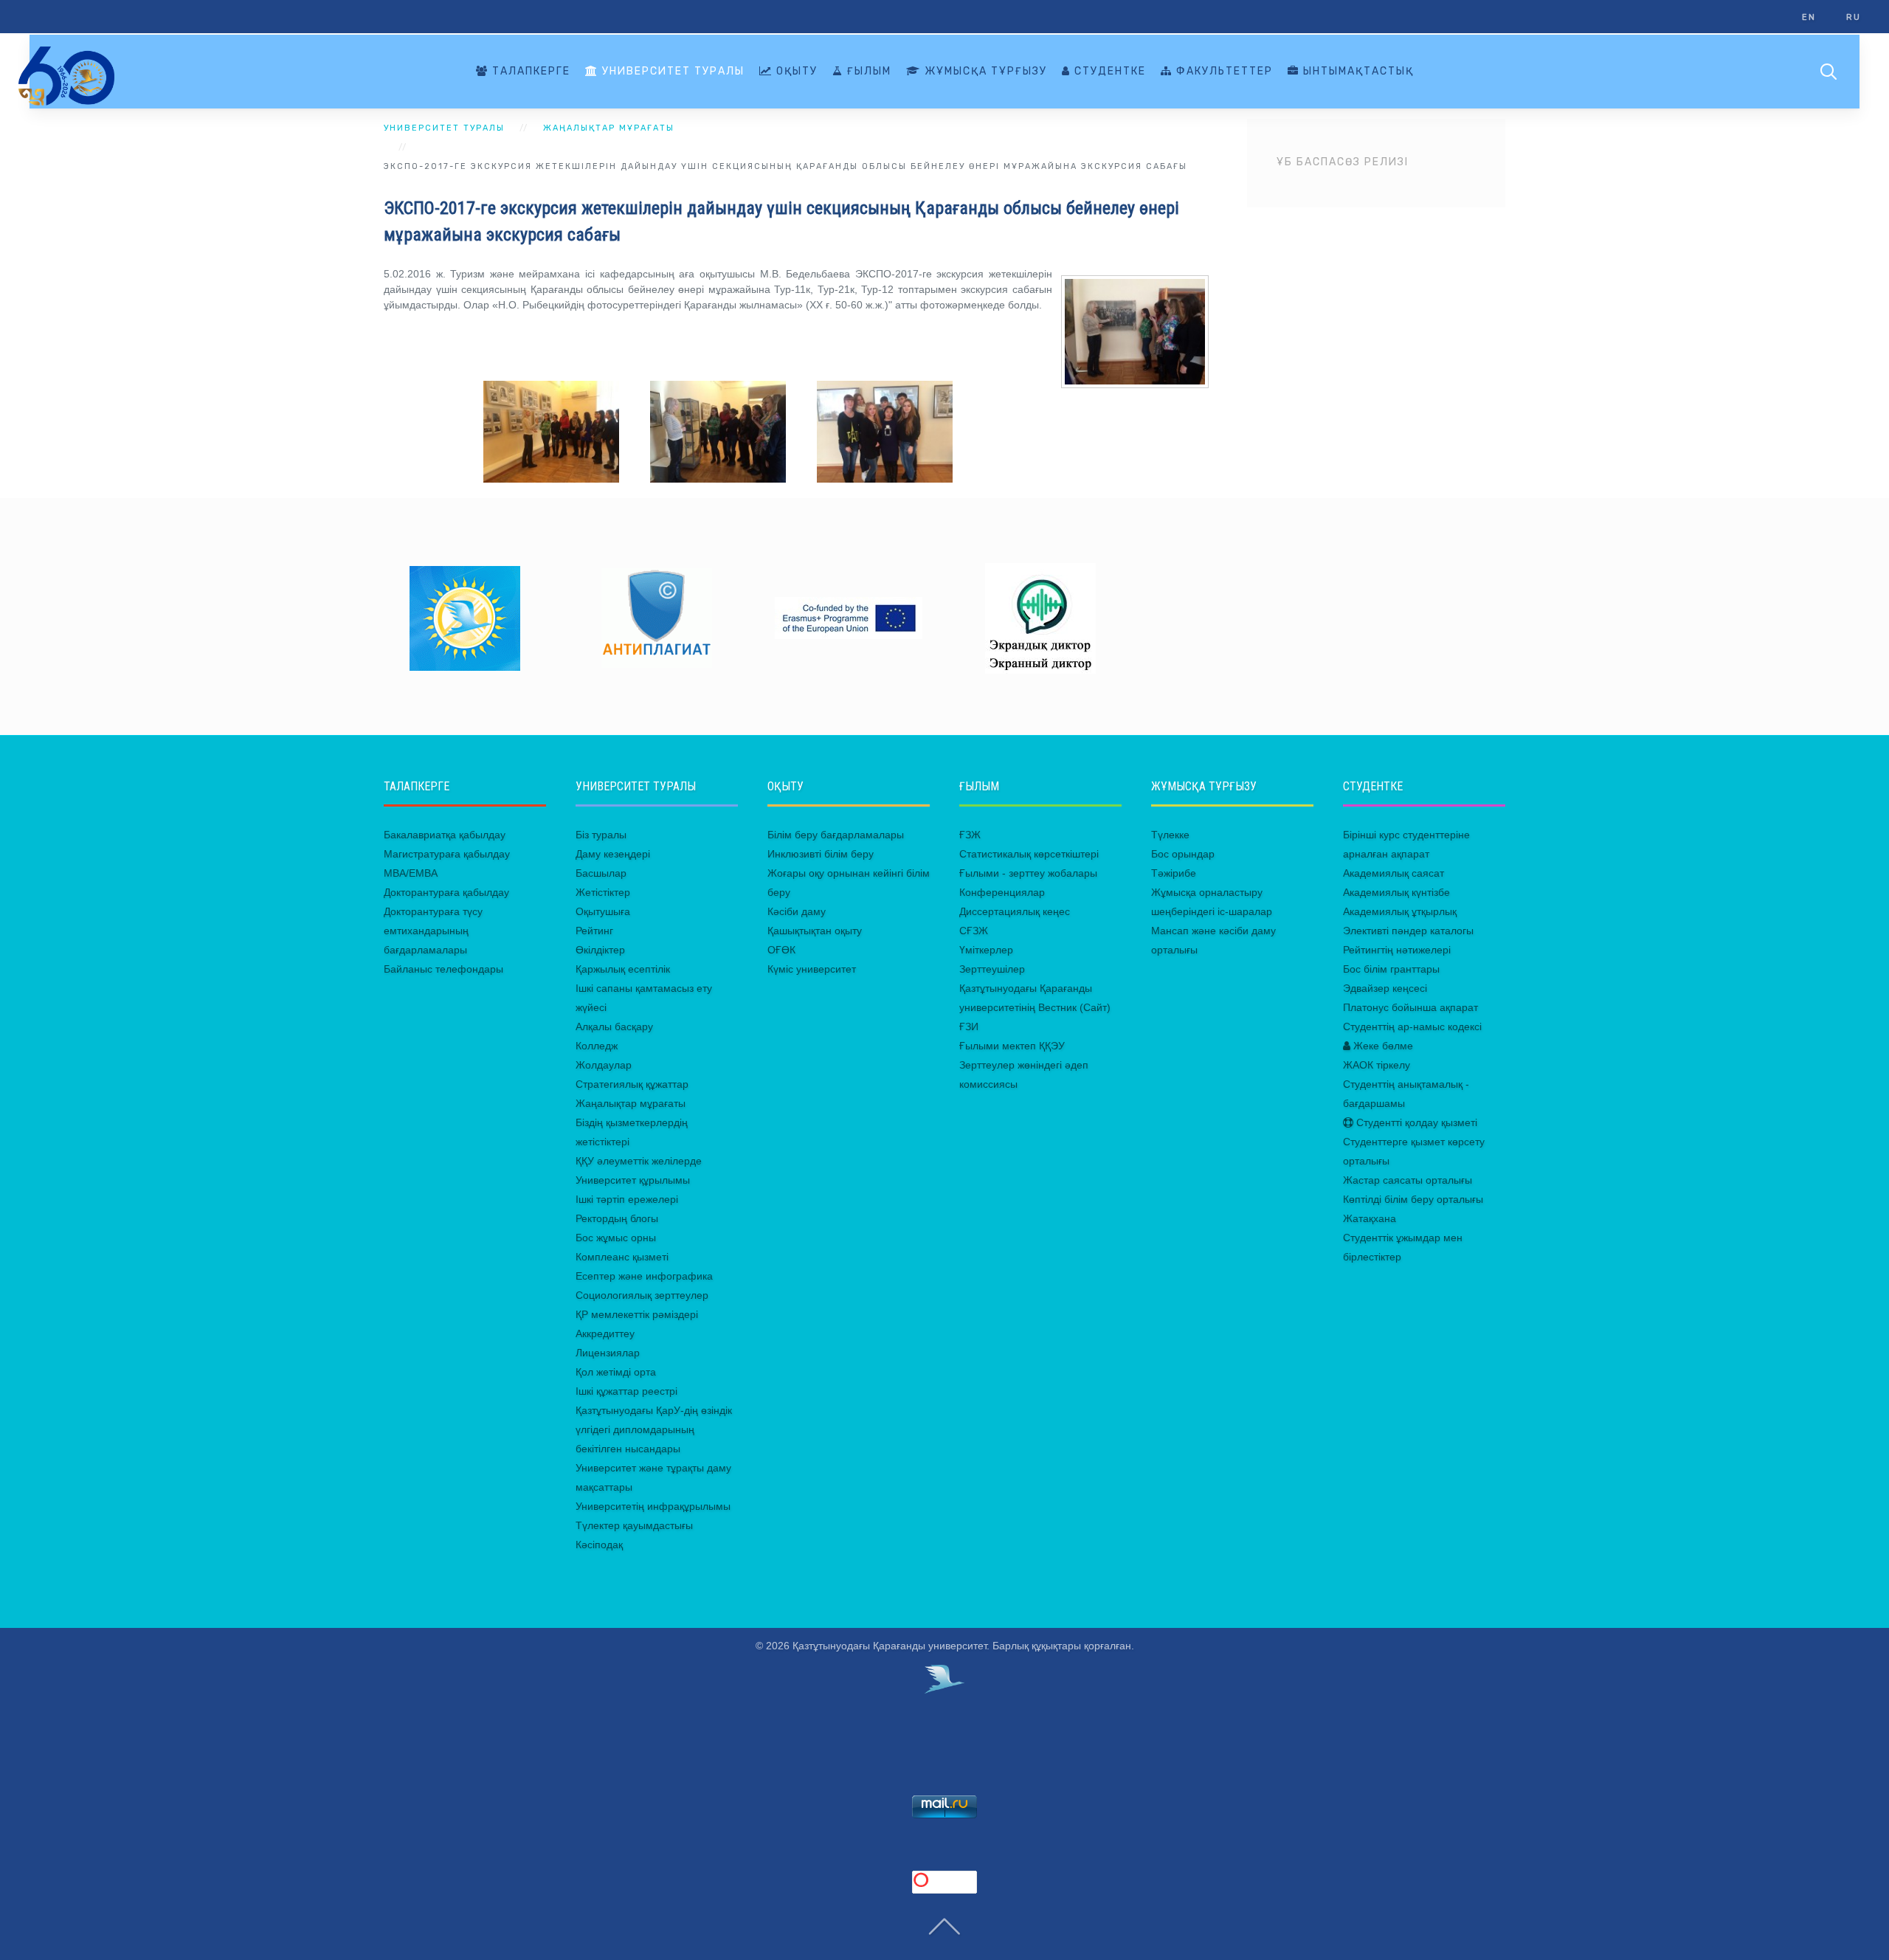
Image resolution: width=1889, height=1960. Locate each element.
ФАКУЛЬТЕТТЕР (1223, 71)
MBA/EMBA (411, 873)
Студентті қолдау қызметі (1415, 1122)
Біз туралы (601, 835)
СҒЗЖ (974, 931)
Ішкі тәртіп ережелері (627, 1199)
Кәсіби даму (797, 911)
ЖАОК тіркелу (1377, 1065)
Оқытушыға (603, 911)
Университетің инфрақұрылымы (653, 1506)
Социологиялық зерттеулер (642, 1295)
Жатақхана (1370, 1218)
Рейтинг (594, 931)
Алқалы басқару (614, 1026)
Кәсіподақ (599, 1545)
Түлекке (1170, 835)
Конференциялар (1002, 892)
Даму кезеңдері (613, 854)
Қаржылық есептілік (623, 969)
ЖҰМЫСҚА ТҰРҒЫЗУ (984, 71)
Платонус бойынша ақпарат (1410, 1007)
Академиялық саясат (1394, 873)
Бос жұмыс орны (616, 1238)
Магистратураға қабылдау (447, 854)
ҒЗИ (969, 1026)
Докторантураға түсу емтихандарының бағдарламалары (433, 931)
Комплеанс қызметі (622, 1257)
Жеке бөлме (1382, 1046)
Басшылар (601, 873)
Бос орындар (1183, 854)
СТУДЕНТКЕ (1108, 71)
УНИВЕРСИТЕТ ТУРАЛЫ (671, 71)
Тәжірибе (1174, 873)
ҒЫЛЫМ (867, 71)
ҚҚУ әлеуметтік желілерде (639, 1161)
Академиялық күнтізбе (1396, 892)
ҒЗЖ (970, 835)
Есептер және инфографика (644, 1276)
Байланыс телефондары (443, 969)
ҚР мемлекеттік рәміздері (637, 1314)
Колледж (597, 1046)
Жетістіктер (603, 892)
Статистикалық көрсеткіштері (1029, 854)
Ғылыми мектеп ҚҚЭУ (1012, 1046)
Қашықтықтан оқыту (815, 931)
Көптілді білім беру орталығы (1413, 1199)
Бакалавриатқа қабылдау (445, 835)
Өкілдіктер (600, 950)
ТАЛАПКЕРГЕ (529, 71)
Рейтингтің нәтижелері (1397, 950)
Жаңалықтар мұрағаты (631, 1103)
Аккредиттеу (605, 1333)
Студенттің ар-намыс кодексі (1412, 1026)
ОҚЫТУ (795, 71)
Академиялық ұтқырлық (1400, 911)
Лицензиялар (608, 1353)
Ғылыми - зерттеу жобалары (1028, 873)
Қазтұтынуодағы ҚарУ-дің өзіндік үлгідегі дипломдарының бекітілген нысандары (654, 1429)
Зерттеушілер (992, 969)
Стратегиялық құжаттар (632, 1084)
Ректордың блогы (617, 1218)
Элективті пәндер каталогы (1408, 931)
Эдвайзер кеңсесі (1385, 988)
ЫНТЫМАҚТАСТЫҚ (1357, 71)
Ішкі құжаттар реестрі (626, 1391)
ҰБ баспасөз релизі (1343, 162)
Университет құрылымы (633, 1180)
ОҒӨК (781, 950)
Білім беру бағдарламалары (836, 835)
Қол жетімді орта (616, 1372)
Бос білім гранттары (1391, 969)
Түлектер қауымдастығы (634, 1525)
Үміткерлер (986, 950)
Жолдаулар (604, 1065)
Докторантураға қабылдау (446, 892)
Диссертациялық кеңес (1015, 911)
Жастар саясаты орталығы (1408, 1180)
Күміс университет (812, 969)
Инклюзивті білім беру (821, 854)
